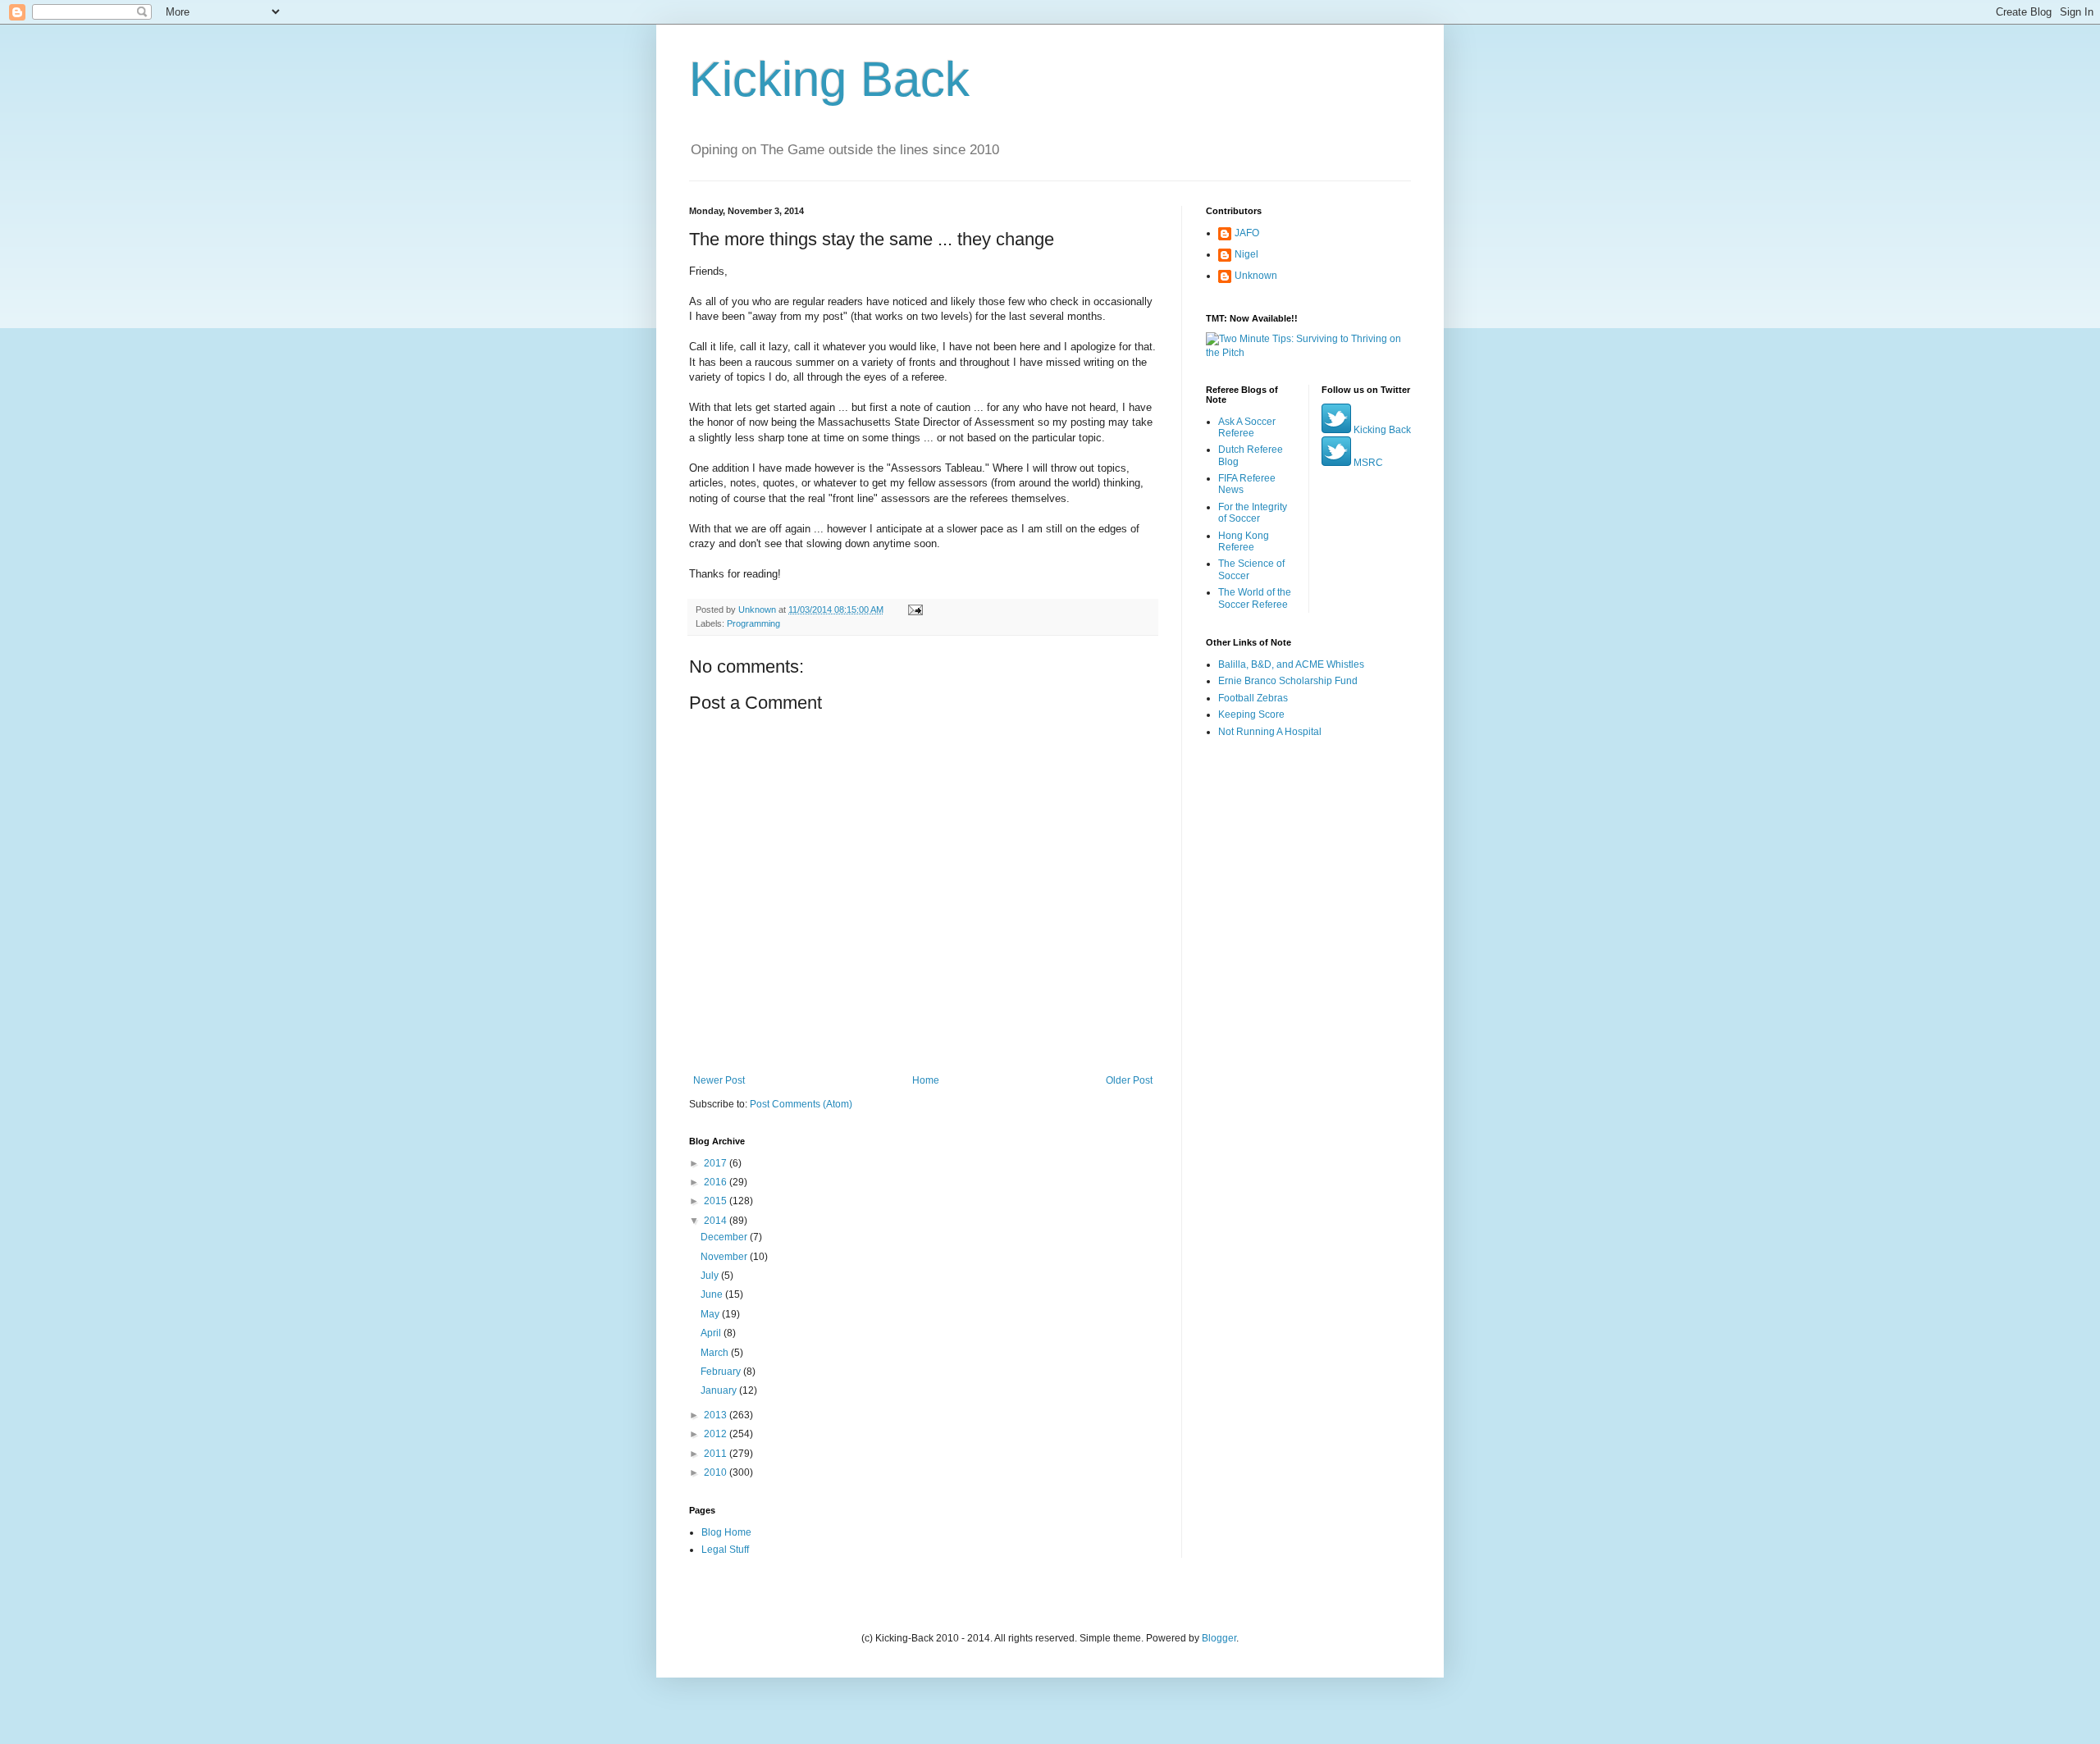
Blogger (1219, 1638)
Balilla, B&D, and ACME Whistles (1291, 664)
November (725, 1257)
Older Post (1129, 1080)
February (722, 1372)
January (720, 1390)
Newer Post (719, 1080)
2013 (717, 1415)
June (713, 1294)
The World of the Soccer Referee (1255, 598)
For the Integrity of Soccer (1253, 513)
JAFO (1247, 233)
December (725, 1237)
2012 (717, 1434)
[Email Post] (915, 609)
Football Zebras (1253, 698)
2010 (717, 1472)
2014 (717, 1221)
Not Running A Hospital (1270, 732)
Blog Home (726, 1532)
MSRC (1367, 463)
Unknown (1256, 276)
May (711, 1314)
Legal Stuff (725, 1550)
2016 (717, 1182)
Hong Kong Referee (1244, 541)
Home (926, 1080)
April (712, 1333)
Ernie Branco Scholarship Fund (1288, 681)
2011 (717, 1454)
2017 (717, 1163)
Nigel (1246, 254)
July (711, 1276)
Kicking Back (829, 79)
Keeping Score (1251, 714)
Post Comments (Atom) (801, 1104)
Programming (753, 623)
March (716, 1353)
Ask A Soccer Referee (1247, 427)
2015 (717, 1201)
